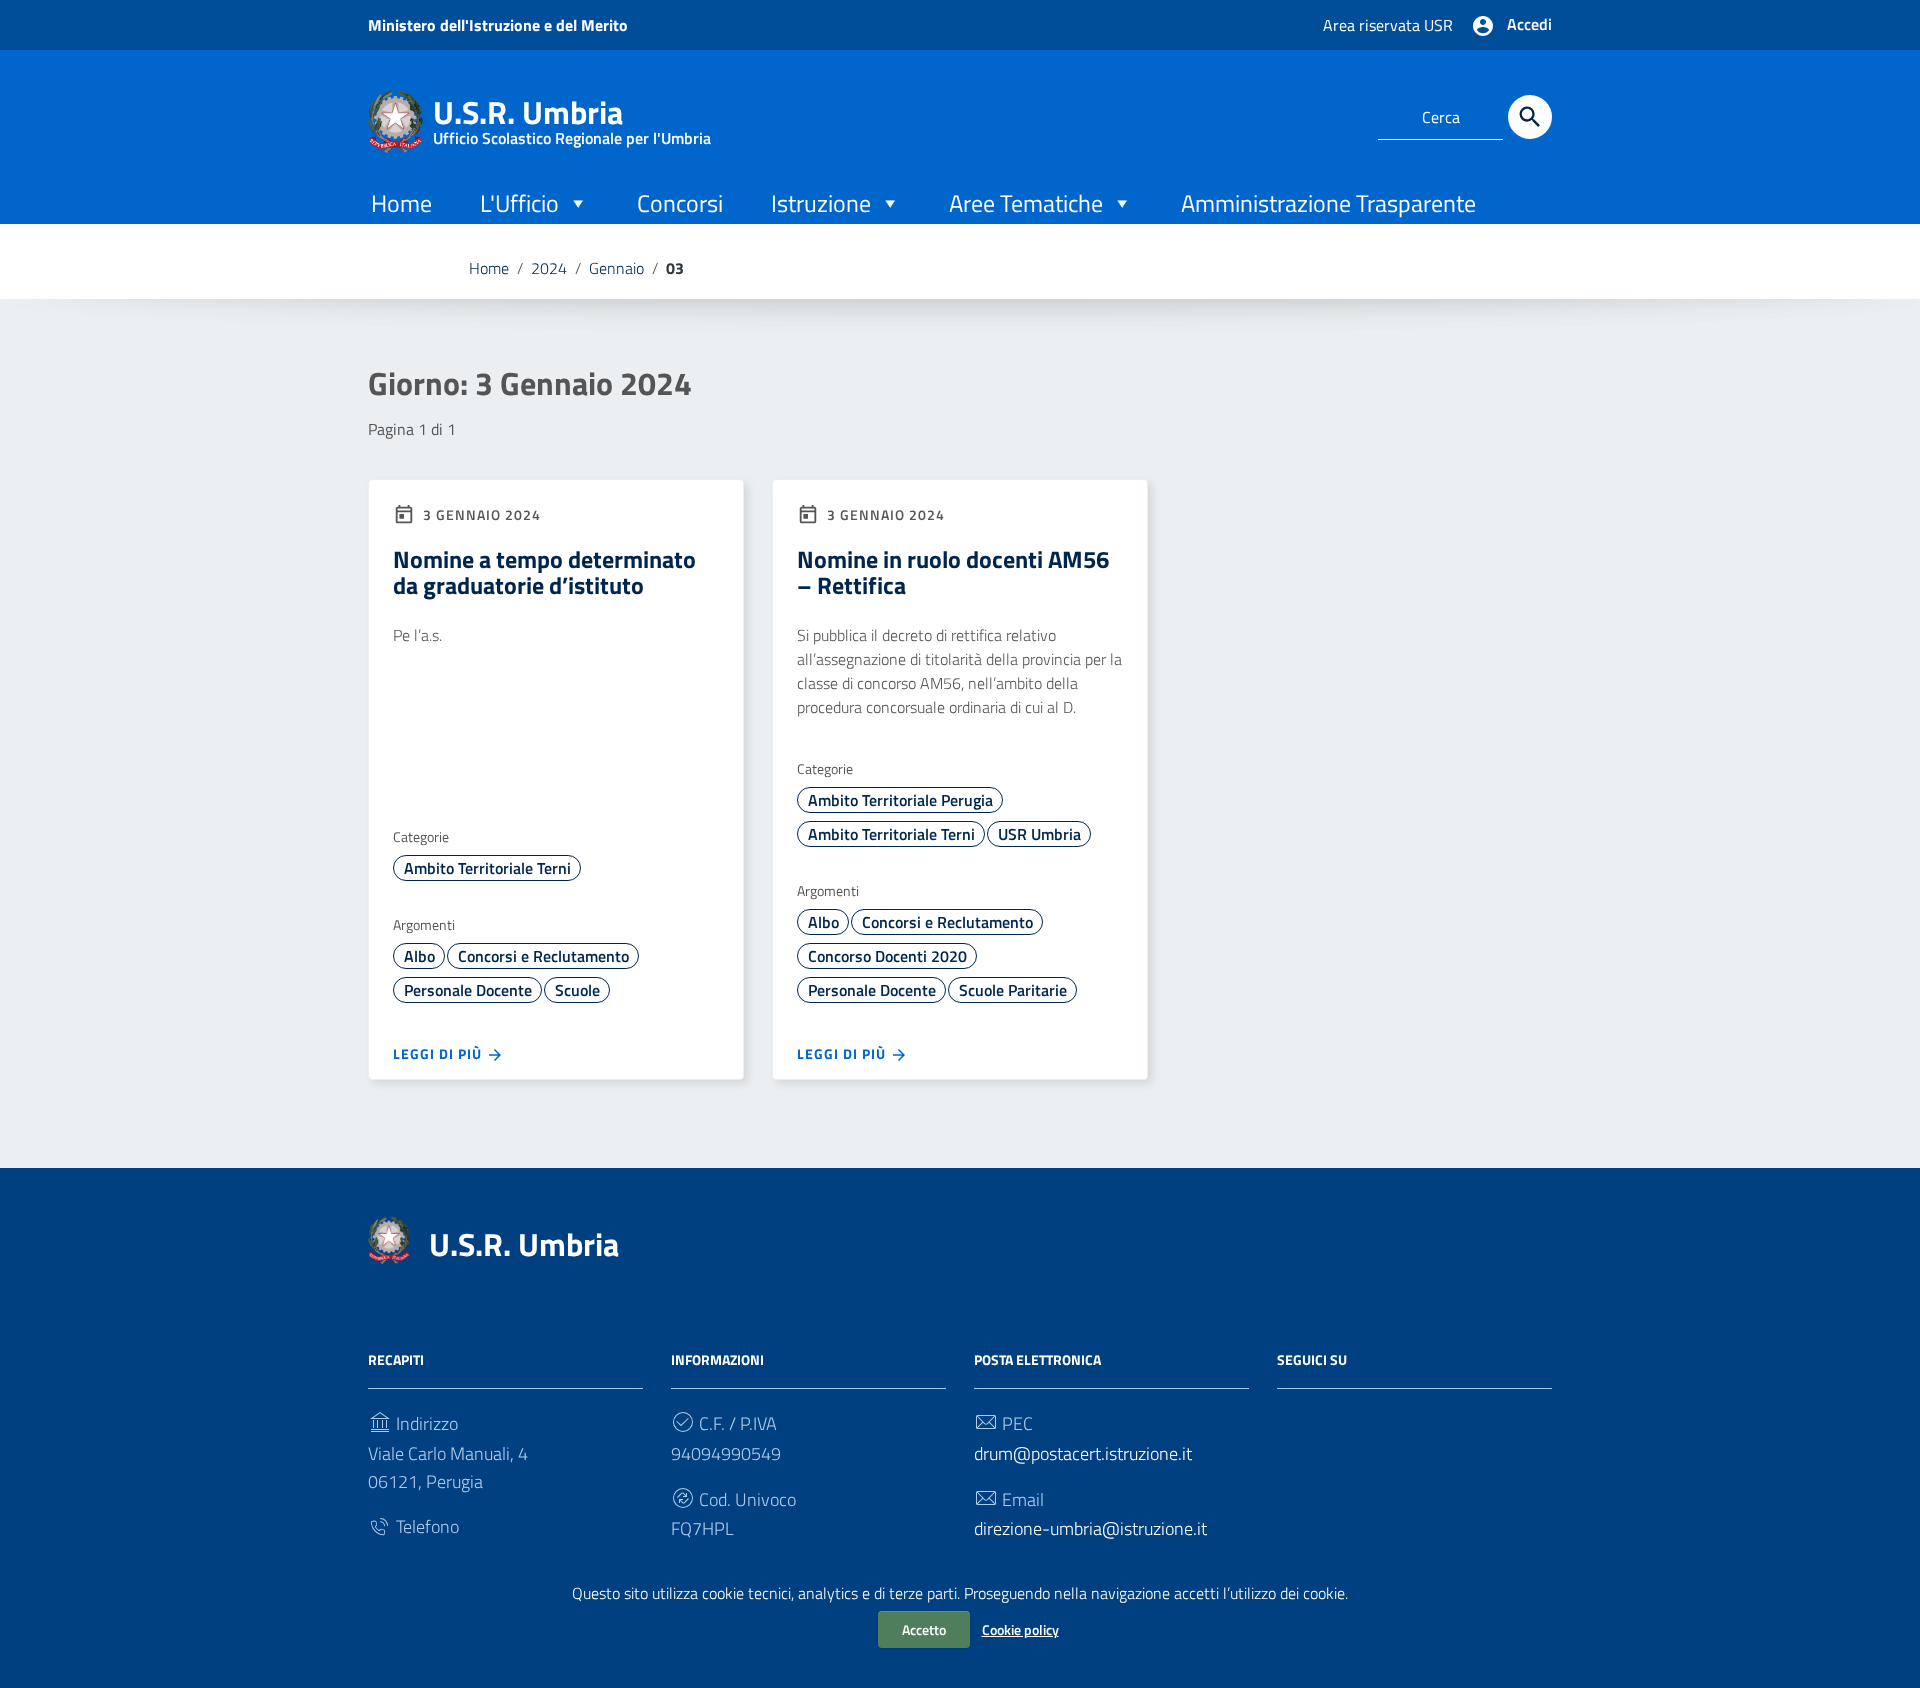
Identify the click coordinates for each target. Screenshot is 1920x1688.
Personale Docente (468, 990)
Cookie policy (1020, 1629)
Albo (419, 956)
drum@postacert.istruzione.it (1083, 1453)
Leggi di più (439, 1053)
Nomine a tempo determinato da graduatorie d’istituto (544, 572)
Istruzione (821, 203)
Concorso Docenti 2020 (887, 956)
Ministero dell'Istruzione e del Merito (498, 25)
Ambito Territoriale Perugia (900, 800)
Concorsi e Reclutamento (543, 956)
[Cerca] (1530, 117)
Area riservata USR (1388, 25)
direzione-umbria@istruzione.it (1090, 1528)
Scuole (577, 990)
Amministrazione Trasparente (1328, 203)
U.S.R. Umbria (572, 116)
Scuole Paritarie (1013, 990)
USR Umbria (1039, 834)
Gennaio (616, 268)
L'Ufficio (519, 203)
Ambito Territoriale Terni (487, 868)
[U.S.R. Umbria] (395, 119)
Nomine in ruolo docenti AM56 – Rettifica (953, 572)
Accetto (924, 1629)
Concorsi (680, 203)
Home (401, 203)
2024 (549, 268)
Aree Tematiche (1026, 203)
